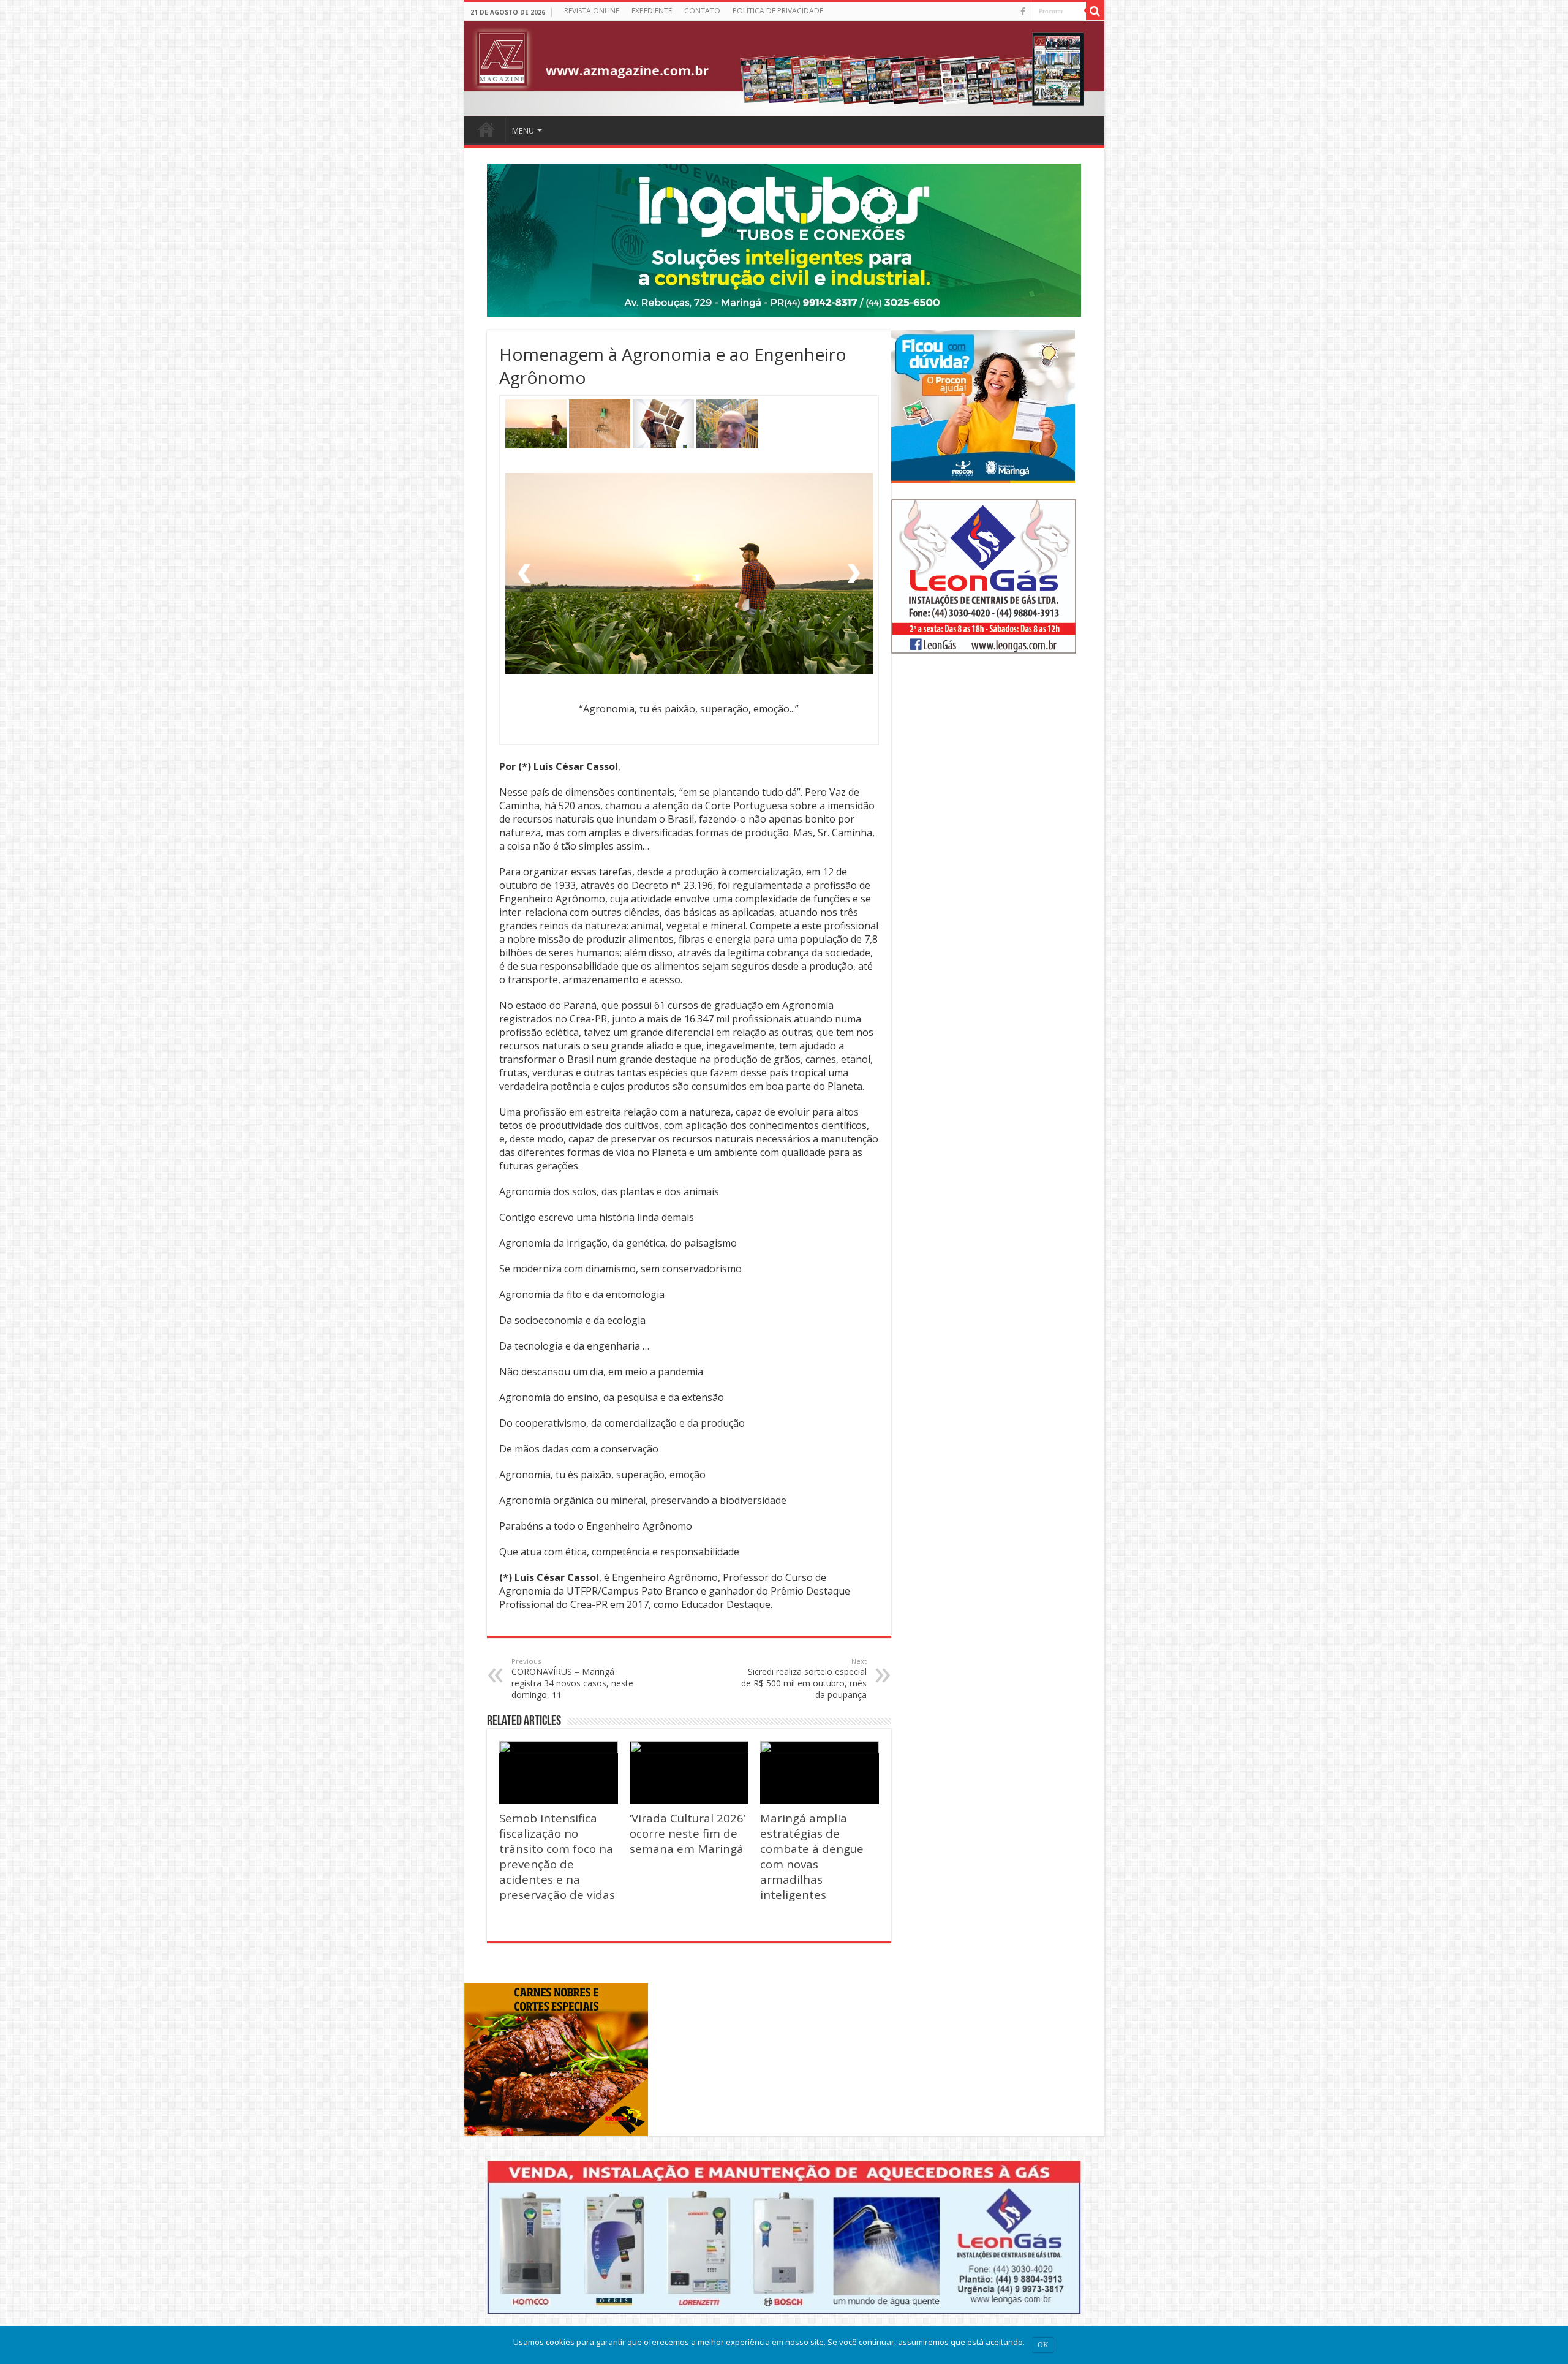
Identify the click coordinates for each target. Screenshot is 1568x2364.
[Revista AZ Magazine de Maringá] (784, 69)
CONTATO (702, 11)
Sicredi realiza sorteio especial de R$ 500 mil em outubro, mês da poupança (804, 1679)
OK (1043, 2345)
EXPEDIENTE (652, 11)
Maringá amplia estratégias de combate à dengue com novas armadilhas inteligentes (812, 1856)
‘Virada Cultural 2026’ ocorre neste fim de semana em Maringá (688, 1833)
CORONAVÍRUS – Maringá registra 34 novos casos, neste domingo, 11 (572, 1679)
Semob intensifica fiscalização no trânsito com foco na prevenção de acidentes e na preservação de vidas (557, 1856)
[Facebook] (1023, 12)
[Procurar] (1095, 11)
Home (486, 129)
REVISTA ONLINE (592, 11)
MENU (523, 130)
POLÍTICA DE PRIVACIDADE (778, 11)
